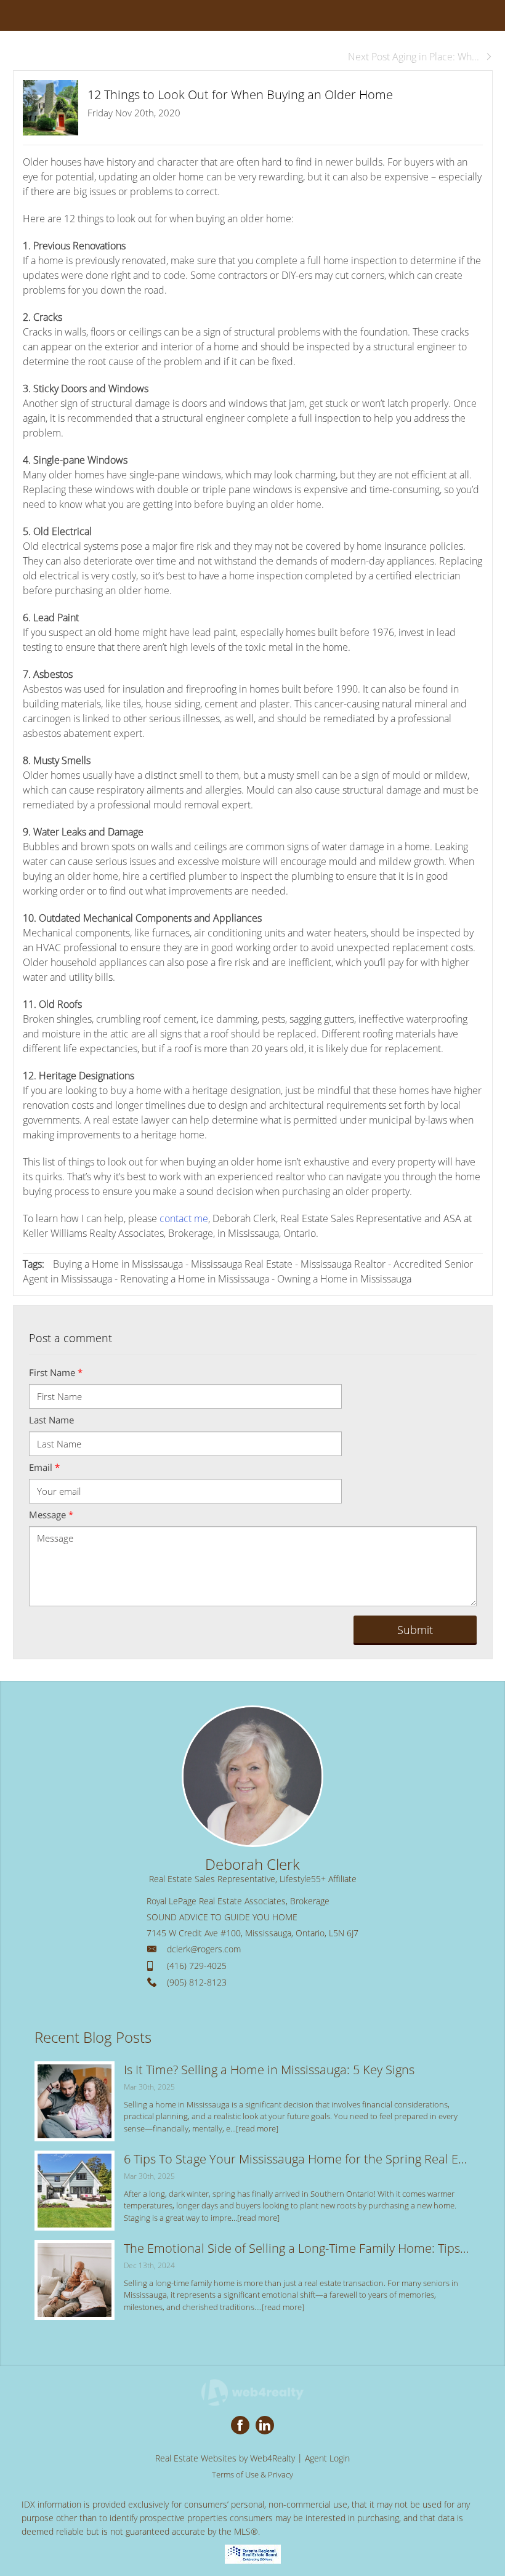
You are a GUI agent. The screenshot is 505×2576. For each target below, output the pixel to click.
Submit (415, 1630)
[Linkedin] (265, 2425)
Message (51, 1515)
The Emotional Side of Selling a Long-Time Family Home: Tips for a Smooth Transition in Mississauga (297, 2248)
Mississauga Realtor (343, 1264)
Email (44, 1467)
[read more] (257, 2128)
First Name (56, 1372)
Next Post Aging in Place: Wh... (414, 57)
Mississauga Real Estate (242, 1264)
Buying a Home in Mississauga (118, 1264)
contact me (184, 1218)
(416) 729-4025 (197, 1966)
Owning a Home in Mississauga (344, 1279)
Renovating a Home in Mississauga (195, 1279)
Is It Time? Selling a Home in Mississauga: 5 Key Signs (269, 2070)
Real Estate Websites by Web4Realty (225, 2458)
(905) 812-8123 (197, 1982)
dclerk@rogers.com (204, 1949)
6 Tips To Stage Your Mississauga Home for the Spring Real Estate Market (297, 2159)
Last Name (51, 1420)
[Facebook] (240, 2425)
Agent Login (327, 2458)
